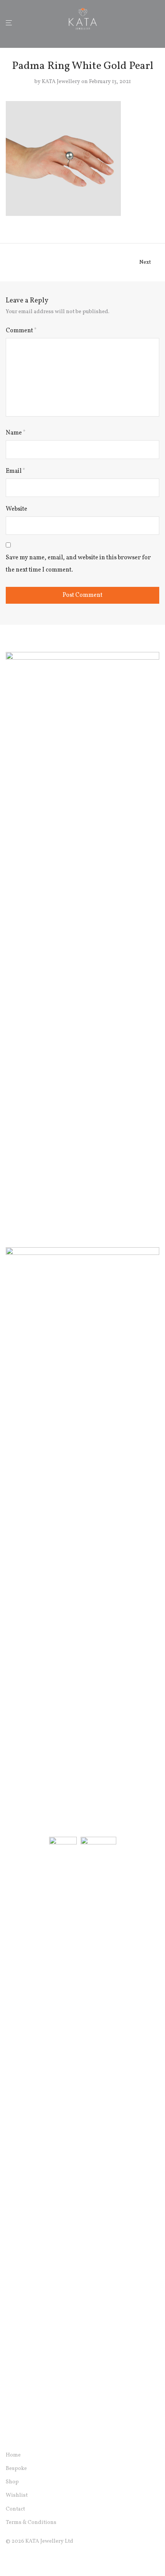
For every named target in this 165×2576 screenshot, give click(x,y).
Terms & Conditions (31, 2523)
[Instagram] (21, 2559)
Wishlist (17, 2495)
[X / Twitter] (33, 2559)
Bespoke (16, 2469)
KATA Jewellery (61, 82)
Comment (21, 331)
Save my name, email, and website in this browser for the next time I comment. (78, 564)
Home (13, 2455)
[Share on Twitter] (145, 221)
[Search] (145, 23)
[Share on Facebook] (134, 221)
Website (16, 509)
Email (16, 471)
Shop (12, 2482)
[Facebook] (8, 2559)
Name (16, 433)
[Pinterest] (45, 2559)
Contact (15, 2509)
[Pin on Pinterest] (157, 221)
